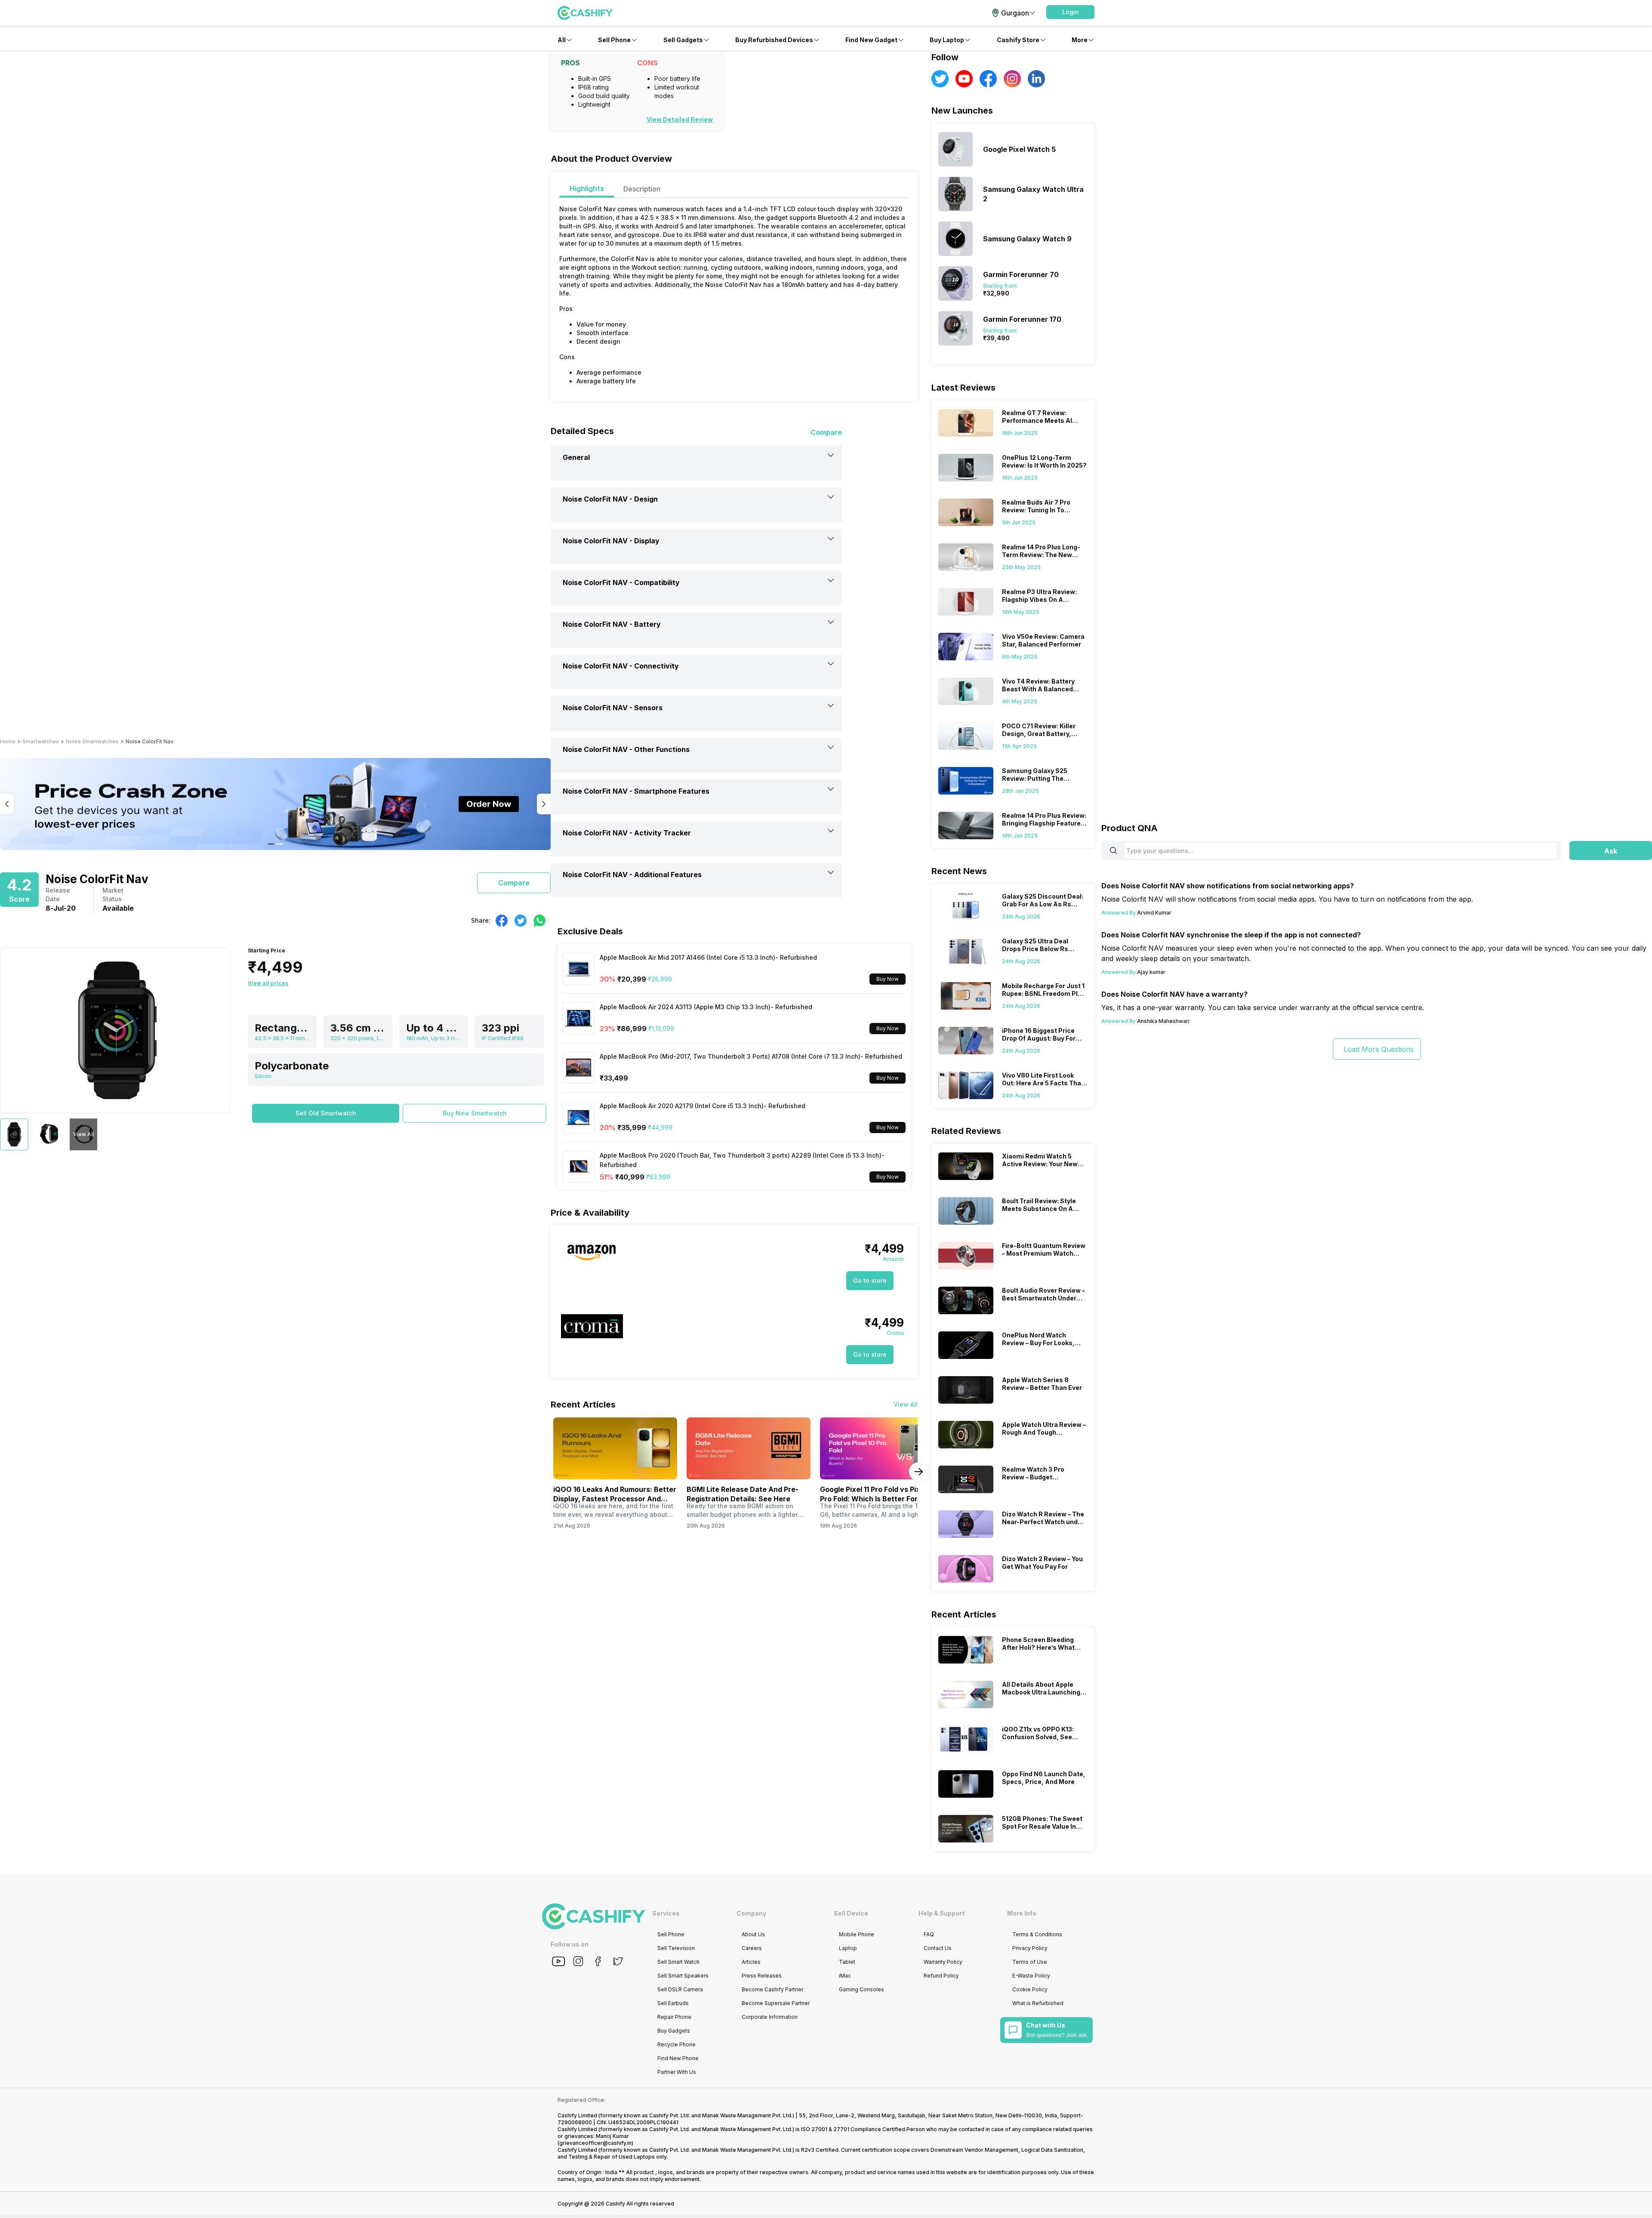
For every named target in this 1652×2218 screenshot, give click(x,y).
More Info (1022, 1913)
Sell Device (851, 1913)
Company (751, 1913)
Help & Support (942, 1913)
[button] (1070, 12)
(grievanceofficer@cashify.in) (595, 2143)
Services (666, 1913)
